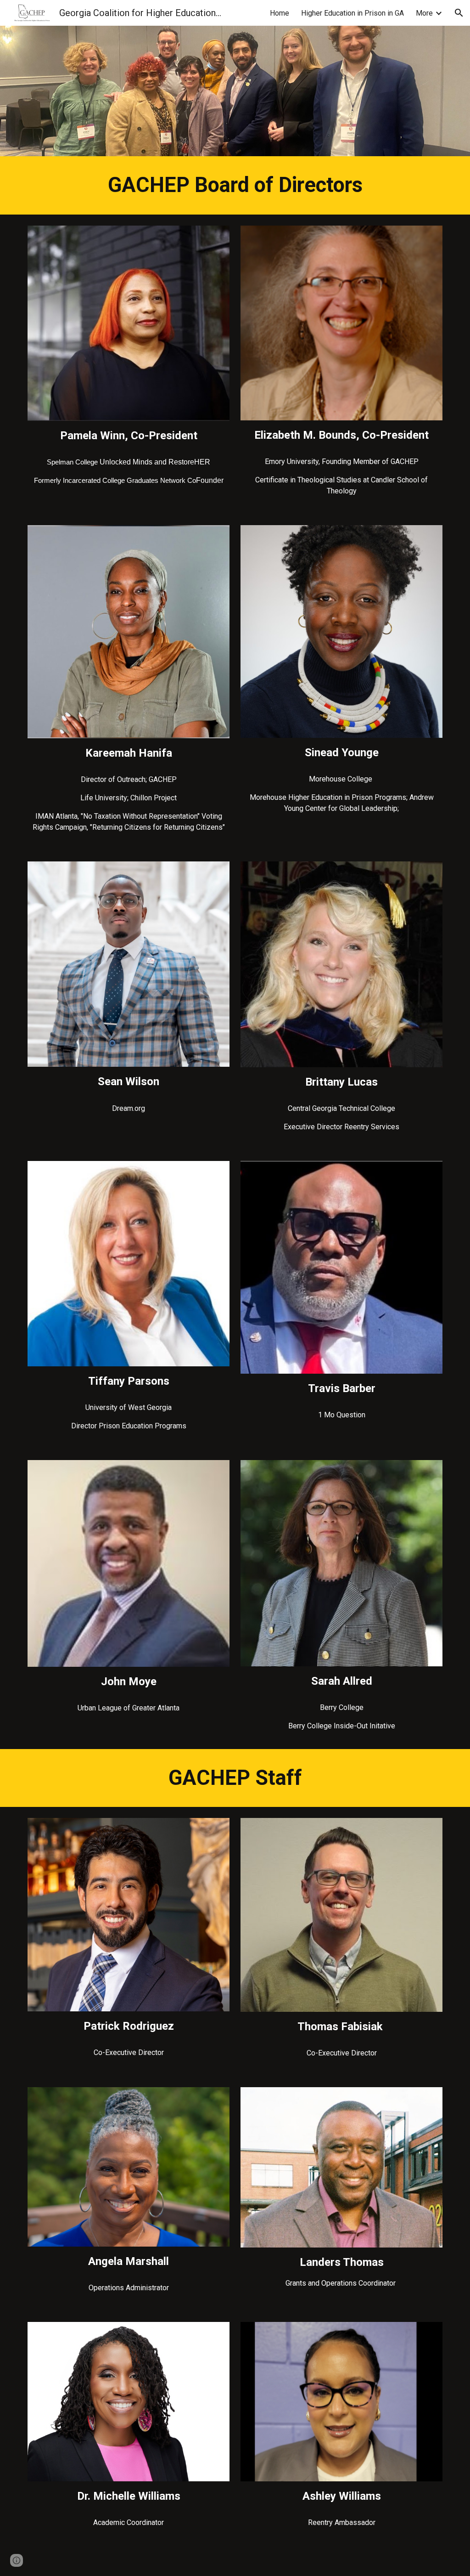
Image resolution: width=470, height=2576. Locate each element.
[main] (235, 185)
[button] (459, 13)
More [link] (424, 13)
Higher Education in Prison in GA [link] (352, 13)
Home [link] (280, 13)
